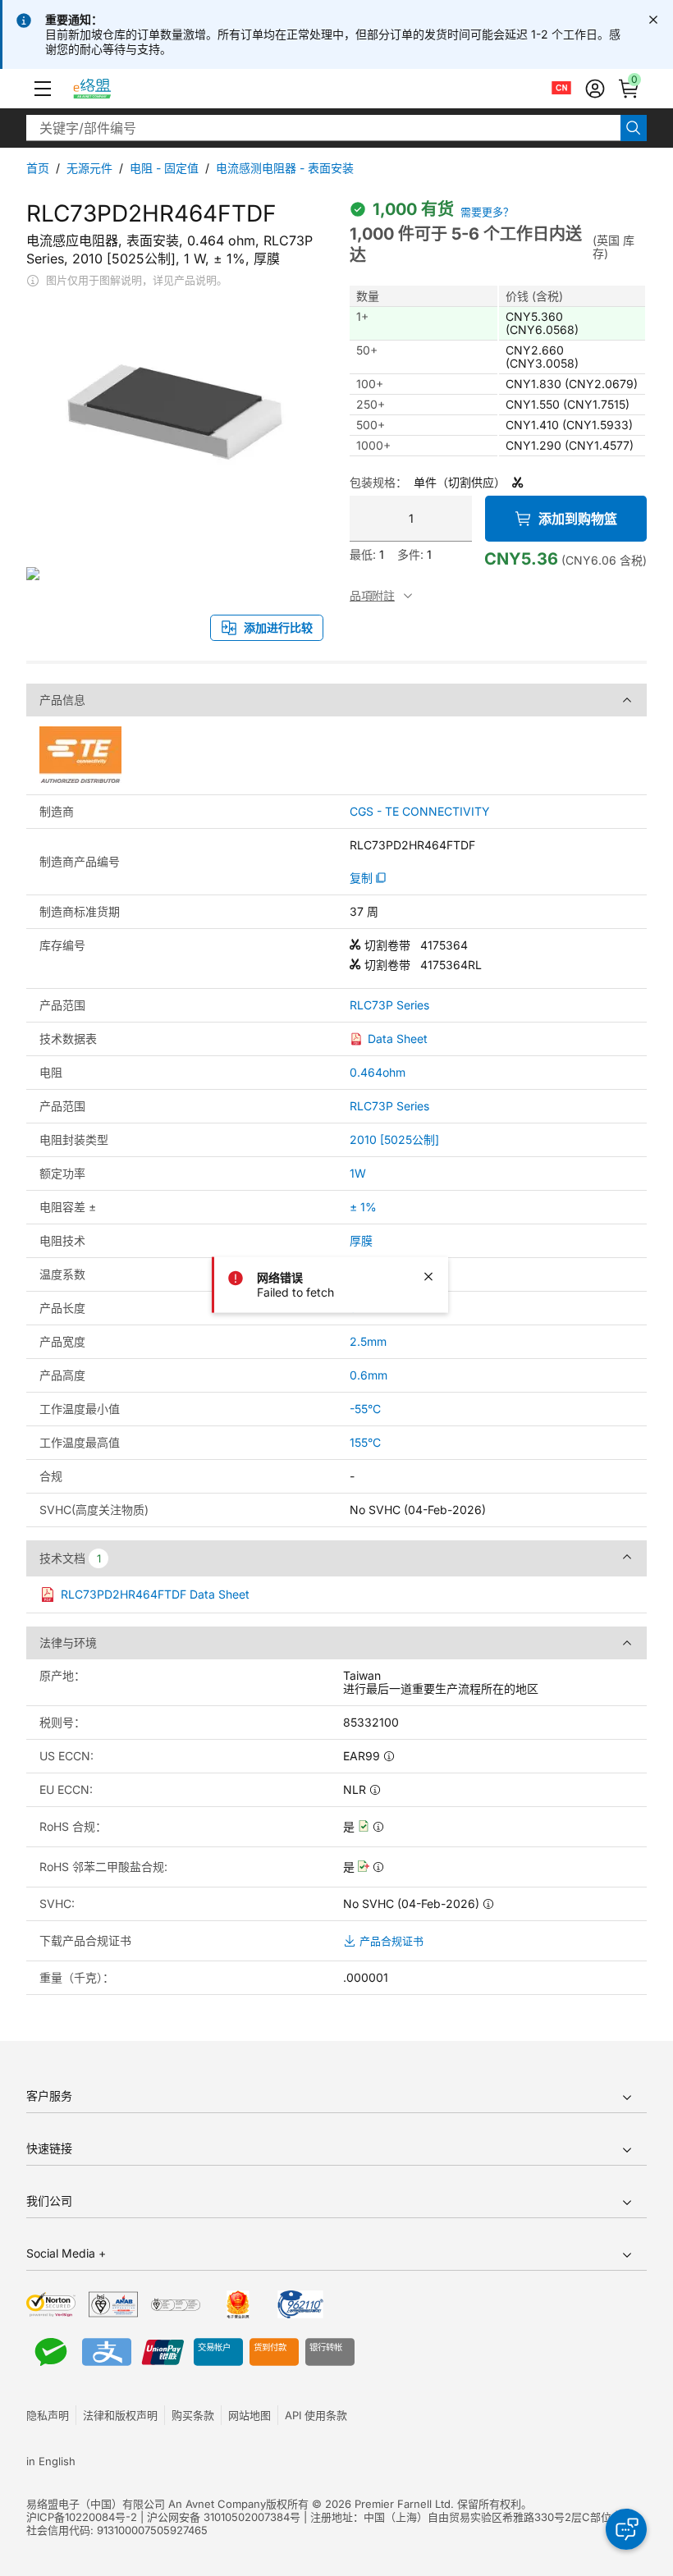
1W (358, 1173)
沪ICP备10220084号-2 (82, 2517)
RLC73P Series (389, 1005)
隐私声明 (48, 2415)
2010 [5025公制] (394, 1139)
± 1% (363, 1207)
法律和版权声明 (120, 2415)
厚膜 (361, 1240)
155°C (365, 1442)
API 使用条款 (316, 2415)
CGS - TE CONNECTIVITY (420, 812)
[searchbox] (323, 128)
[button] (43, 89)
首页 (38, 168)
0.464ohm (378, 1072)
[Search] (634, 128)
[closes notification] (653, 20)
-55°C (365, 1409)
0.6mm (369, 1375)
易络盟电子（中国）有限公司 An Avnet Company (146, 2504)
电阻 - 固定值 (164, 168)
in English (51, 2461)
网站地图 (250, 2415)
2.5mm (368, 1341)
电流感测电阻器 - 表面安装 (285, 168)
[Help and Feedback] (626, 2529)
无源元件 (89, 168)
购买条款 (193, 2415)
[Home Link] (107, 89)
